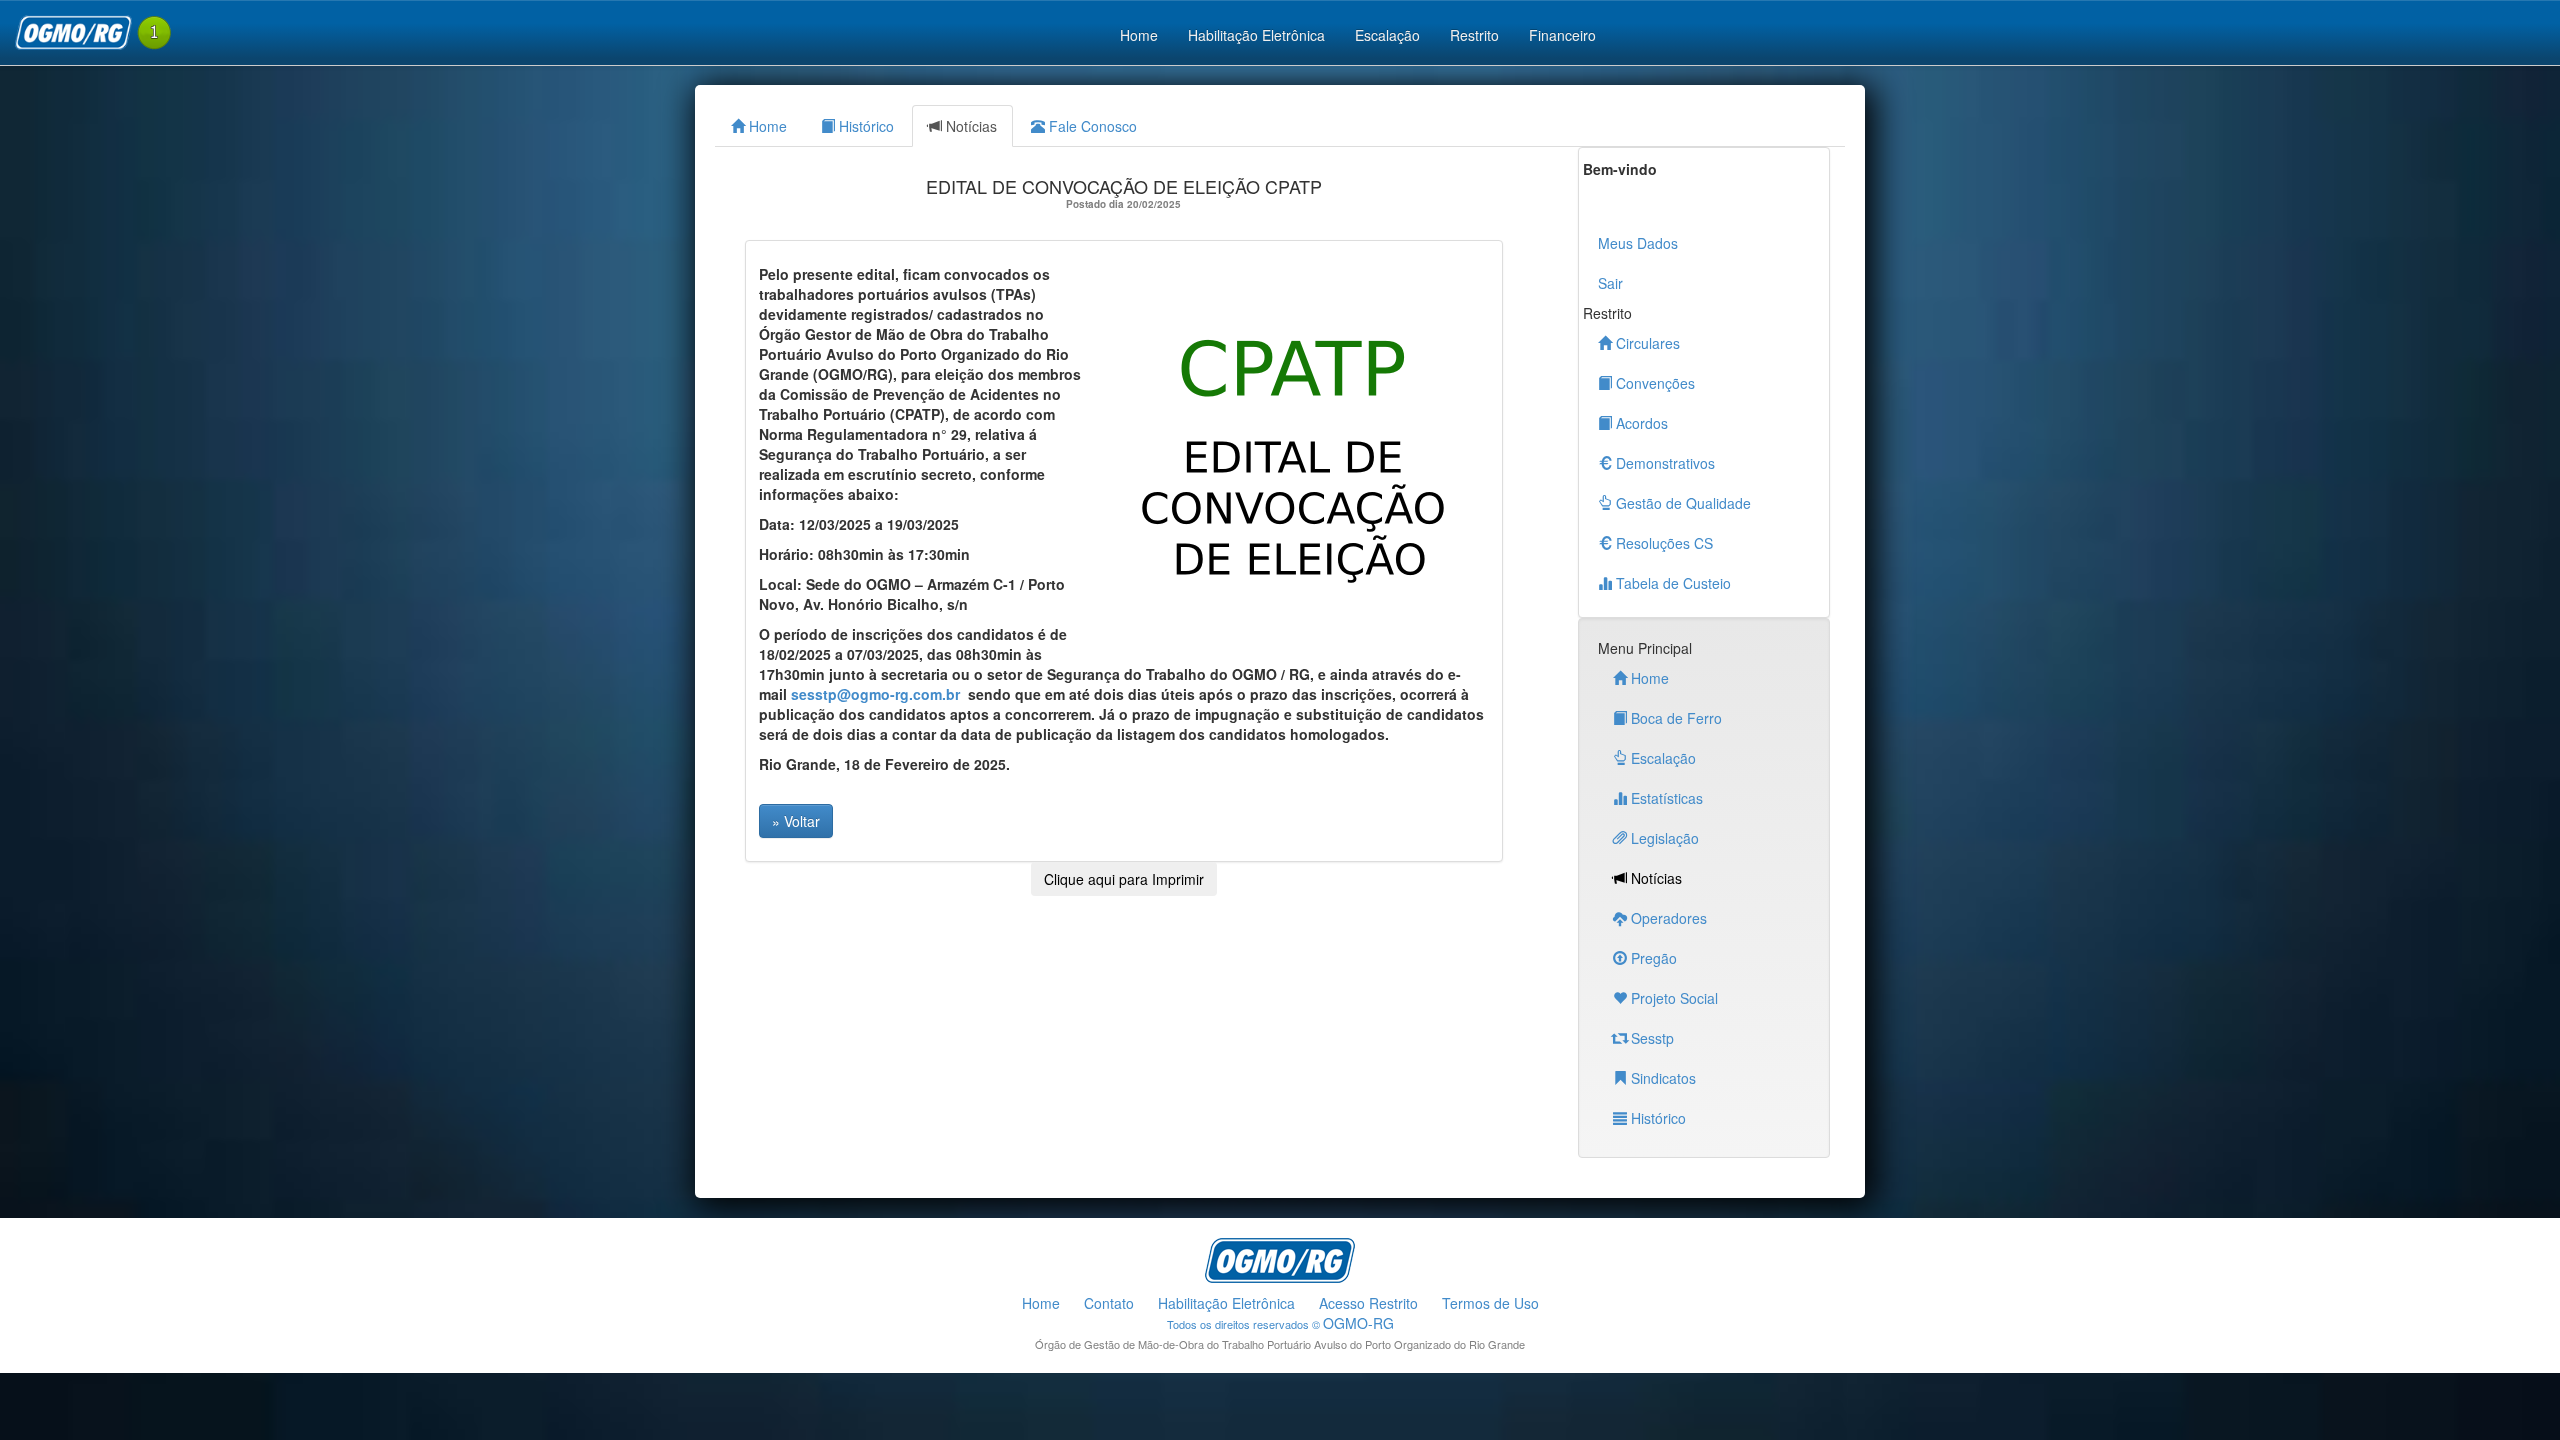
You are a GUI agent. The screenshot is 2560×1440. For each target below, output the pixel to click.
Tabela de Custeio (1671, 583)
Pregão (1652, 958)
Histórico (864, 126)
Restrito (1474, 35)
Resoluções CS (1662, 543)
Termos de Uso (1490, 1303)
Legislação (1663, 838)
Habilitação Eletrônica (1256, 35)
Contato (1109, 1303)
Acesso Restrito (1368, 1303)
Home (1139, 35)
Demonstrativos (1663, 463)
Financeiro (1562, 35)
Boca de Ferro (1674, 718)
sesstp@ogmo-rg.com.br (875, 694)
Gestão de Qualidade (1681, 503)
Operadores (1667, 918)
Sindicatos (1661, 1078)
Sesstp (1650, 1038)
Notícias (969, 126)
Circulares (1646, 343)
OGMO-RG (1358, 1323)
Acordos (1640, 423)
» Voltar (796, 821)
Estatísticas (1665, 798)
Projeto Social (1672, 998)
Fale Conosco (1091, 126)
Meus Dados (1638, 243)
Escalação (1387, 35)
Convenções (1653, 383)
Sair (1610, 283)
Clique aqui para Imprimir (1124, 879)
